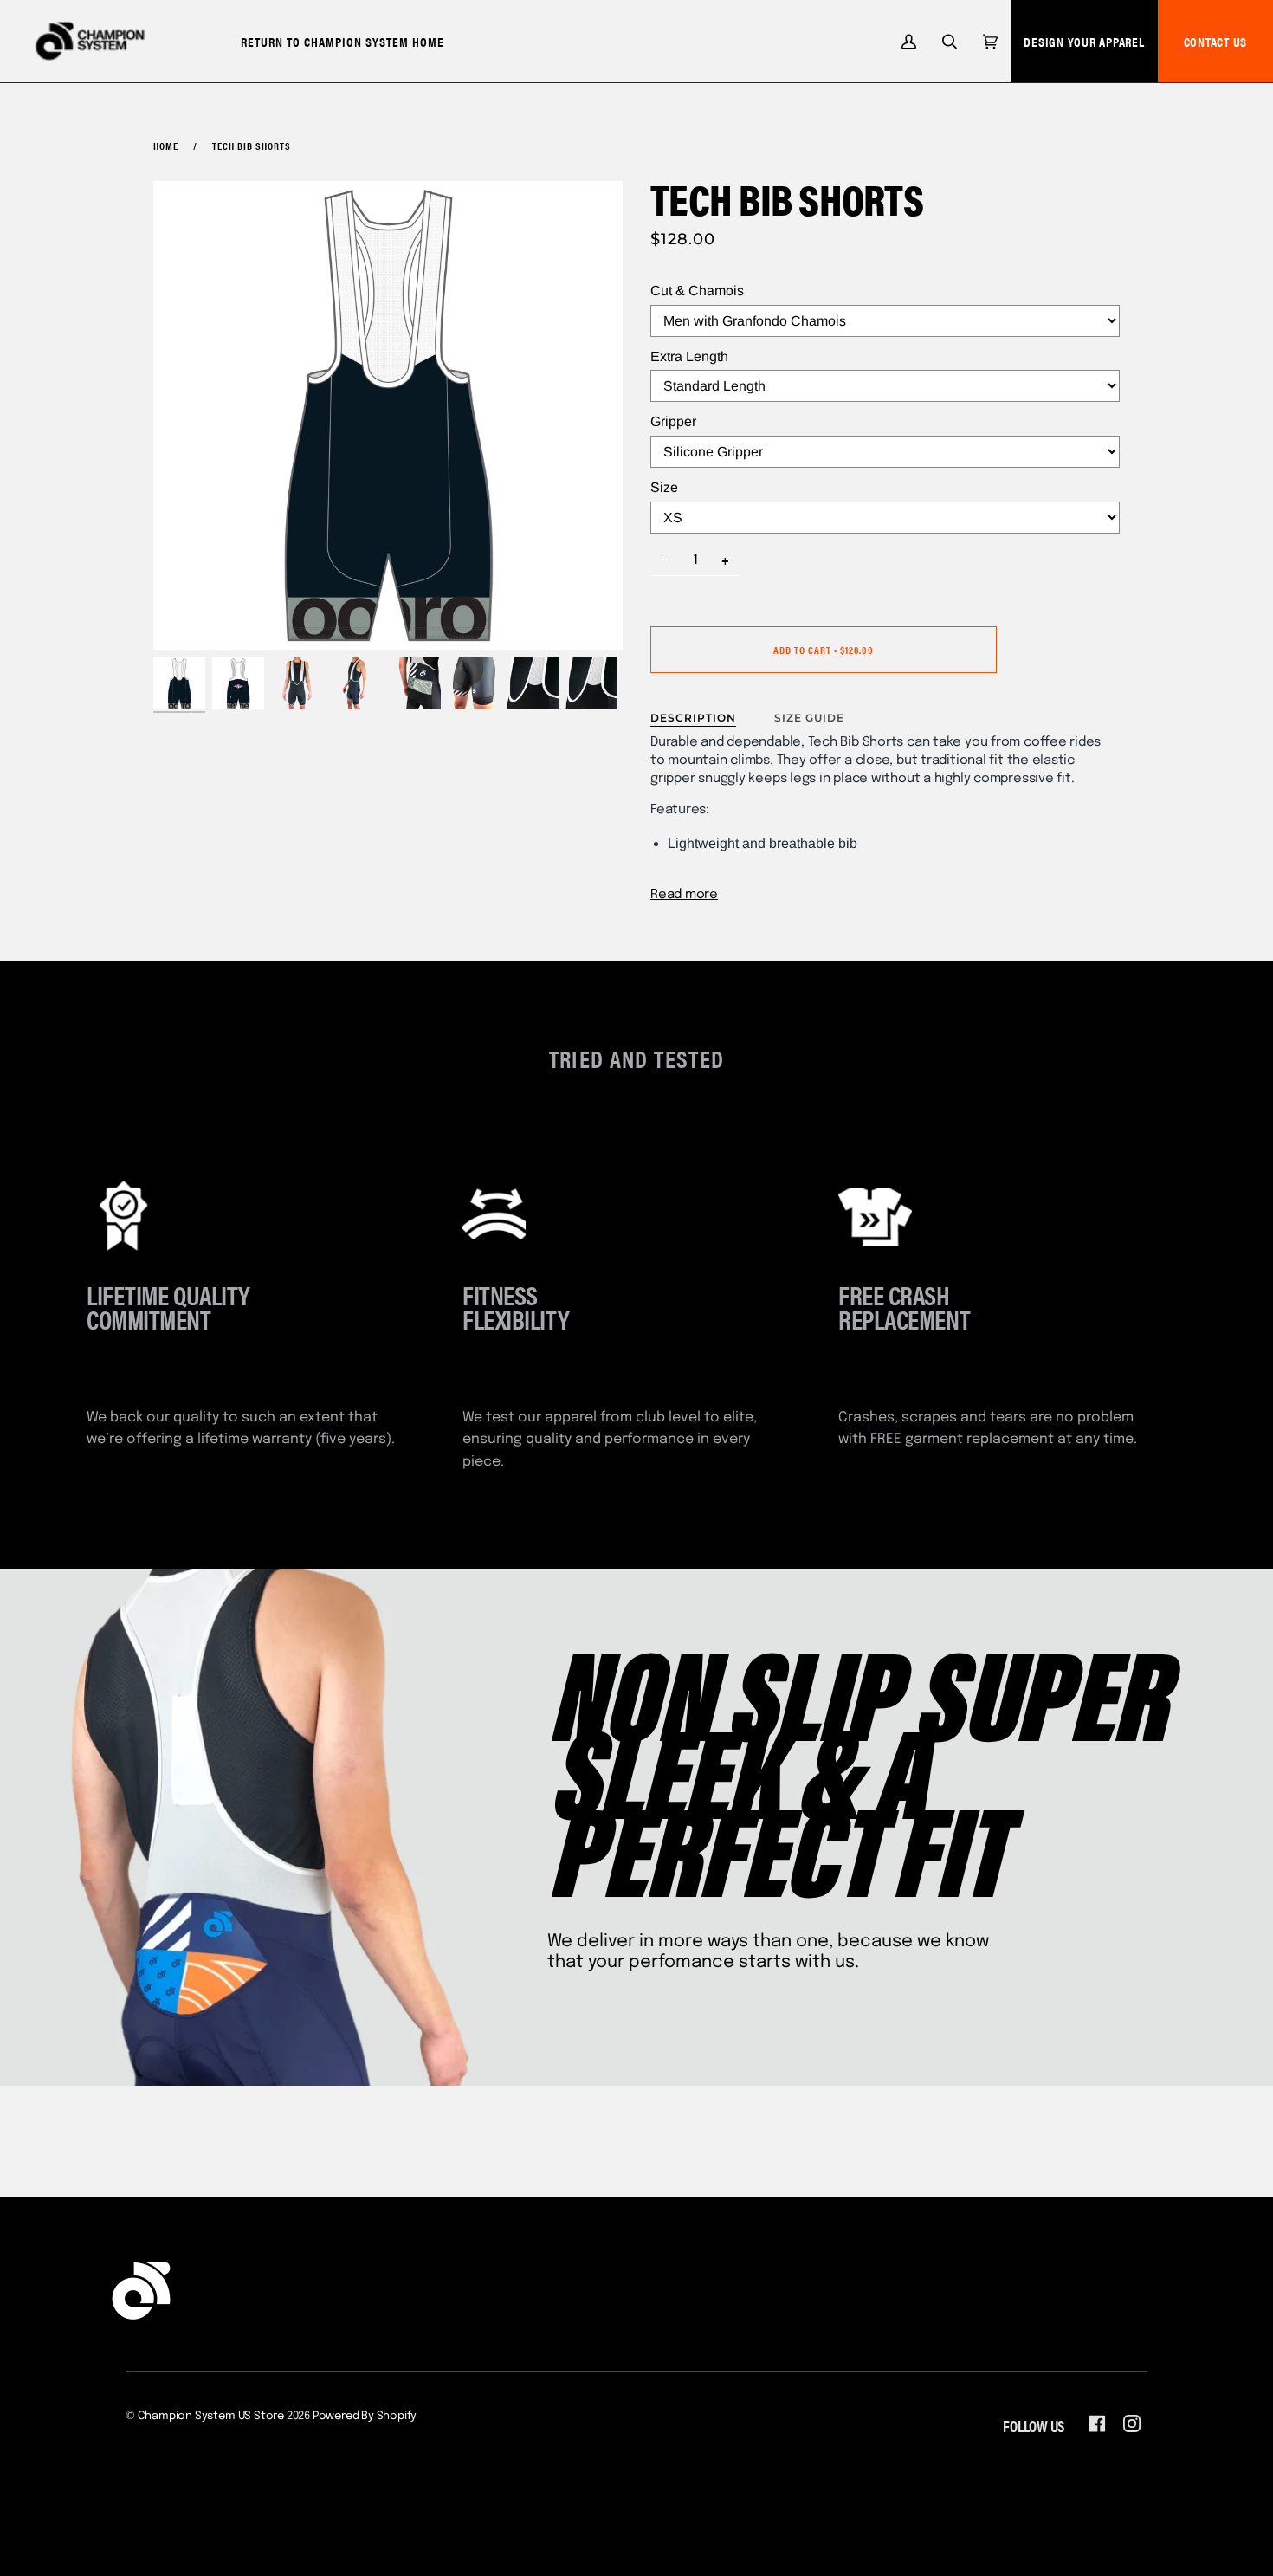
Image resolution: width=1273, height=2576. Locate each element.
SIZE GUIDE (809, 718)
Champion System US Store (211, 2416)
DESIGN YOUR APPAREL (1084, 41)
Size (664, 487)
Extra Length (689, 356)
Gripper (673, 421)
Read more (684, 895)
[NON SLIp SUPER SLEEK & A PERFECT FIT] (636, 1827)
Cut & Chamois (697, 291)
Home (166, 146)
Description (693, 718)
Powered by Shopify (365, 2416)
